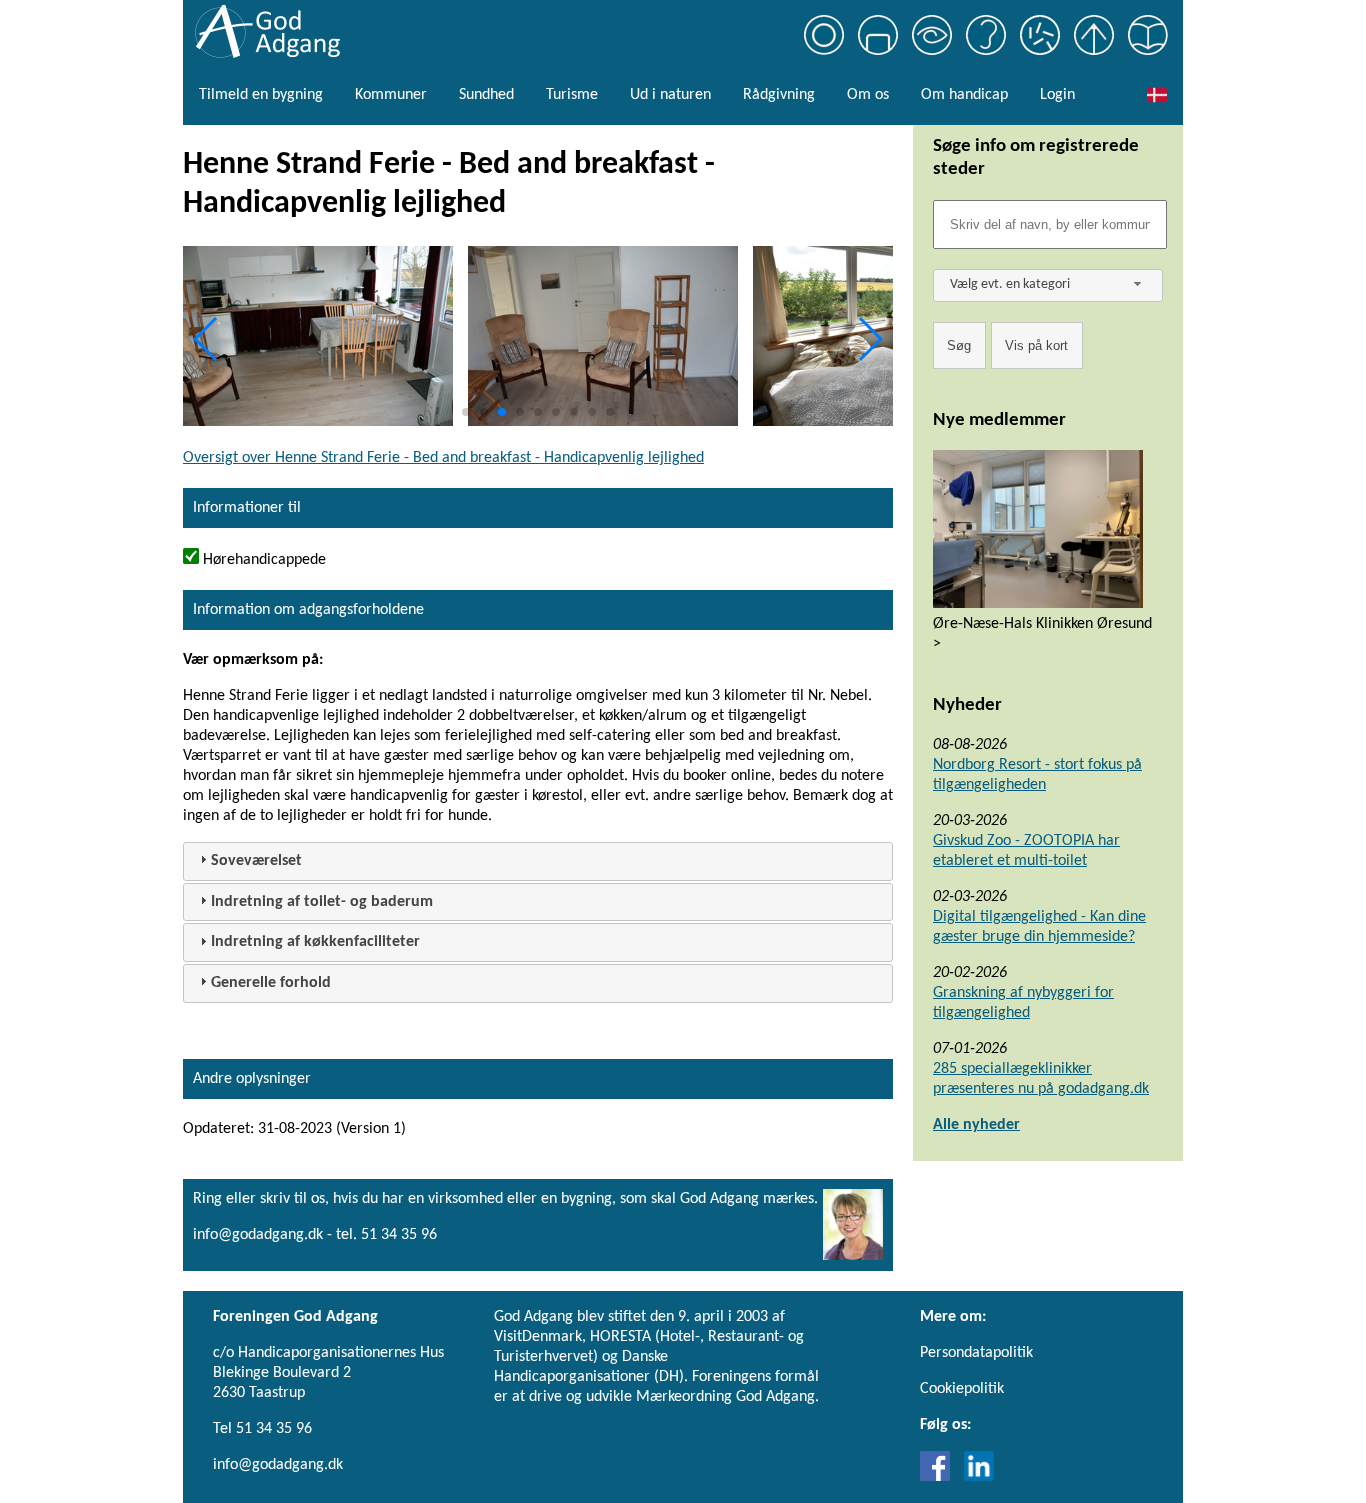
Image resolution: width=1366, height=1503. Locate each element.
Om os (868, 95)
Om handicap (964, 95)
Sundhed (486, 95)
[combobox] (1048, 285)
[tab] (538, 861)
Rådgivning (779, 95)
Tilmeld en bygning (261, 95)
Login (1057, 95)
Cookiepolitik (962, 1389)
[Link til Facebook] (940, 1477)
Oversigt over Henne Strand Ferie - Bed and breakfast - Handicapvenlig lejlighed (443, 458)
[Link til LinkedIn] (979, 1477)
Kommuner (391, 95)
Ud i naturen (670, 95)
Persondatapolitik (976, 1353)
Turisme (572, 95)
